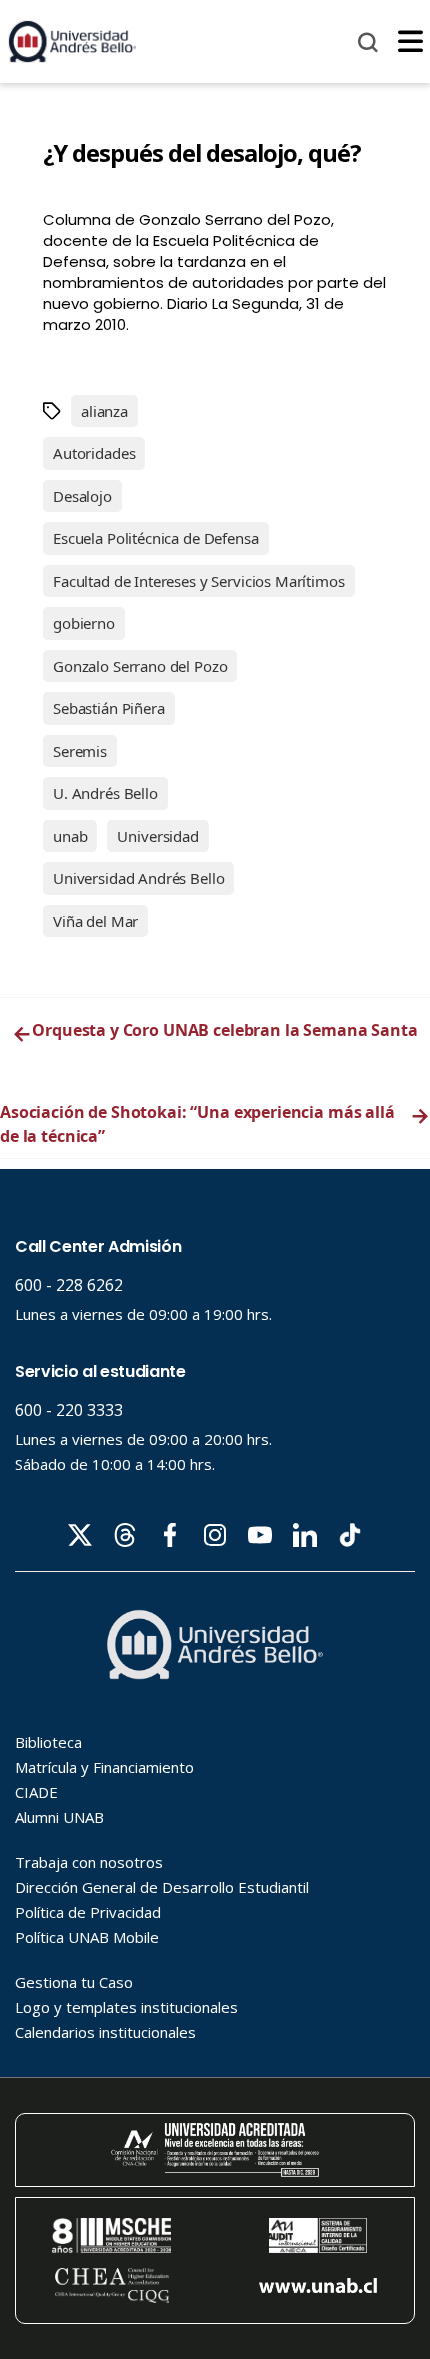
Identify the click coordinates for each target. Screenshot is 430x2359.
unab (70, 836)
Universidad (157, 836)
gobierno (84, 623)
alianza (104, 411)
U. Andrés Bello (105, 793)
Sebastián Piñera (109, 708)
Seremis (80, 751)
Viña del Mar (95, 921)
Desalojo (82, 496)
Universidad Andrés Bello (138, 878)
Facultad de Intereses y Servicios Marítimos (199, 581)
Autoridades (94, 453)
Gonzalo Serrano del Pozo (140, 666)
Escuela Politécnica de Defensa (156, 538)
